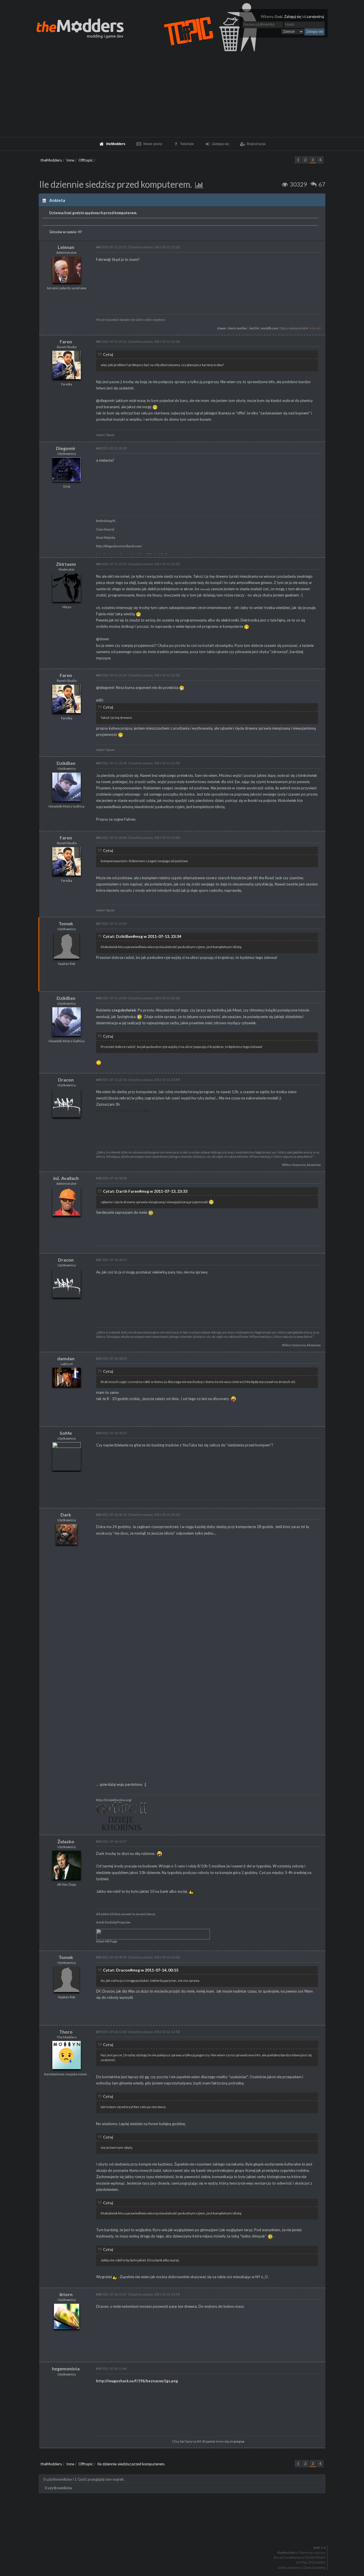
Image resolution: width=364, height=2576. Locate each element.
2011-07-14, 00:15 (111, 1260)
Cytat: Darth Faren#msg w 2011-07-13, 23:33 (145, 1191)
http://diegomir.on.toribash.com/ (119, 546)
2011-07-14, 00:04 (111, 1178)
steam (221, 328)
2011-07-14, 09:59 (111, 1957)
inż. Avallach (66, 1178)
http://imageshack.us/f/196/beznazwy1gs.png (137, 2381)
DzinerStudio (316, 2558)
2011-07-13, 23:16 (111, 341)
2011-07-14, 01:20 (111, 1515)
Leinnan (66, 247)
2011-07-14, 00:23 (111, 1433)
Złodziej (110, 1922)
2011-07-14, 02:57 (111, 1841)
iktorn (66, 2294)
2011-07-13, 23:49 (111, 998)
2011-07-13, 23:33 (111, 564)
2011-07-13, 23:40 (111, 838)
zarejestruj (315, 17)
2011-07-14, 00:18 (111, 1358)
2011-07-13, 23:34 (111, 763)
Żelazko (66, 1841)
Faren (66, 341)
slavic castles (237, 328)
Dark (66, 1515)
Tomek (66, 923)
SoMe (66, 1433)
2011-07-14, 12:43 (111, 2032)
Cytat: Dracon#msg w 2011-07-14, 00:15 (141, 1970)
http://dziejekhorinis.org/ (114, 1800)
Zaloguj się (293, 17)
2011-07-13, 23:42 (111, 923)
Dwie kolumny (315, 2568)
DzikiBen (66, 763)
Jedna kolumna (289, 2568)
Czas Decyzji (105, 529)
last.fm (254, 328)
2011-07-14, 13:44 (111, 2368)
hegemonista (66, 2368)
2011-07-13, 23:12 (111, 247)
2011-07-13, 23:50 (111, 1080)
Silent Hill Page (107, 1941)
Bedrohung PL (106, 521)
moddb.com (270, 328)
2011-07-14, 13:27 (111, 2294)
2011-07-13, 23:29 (111, 448)
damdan (66, 1358)
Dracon (66, 1080)
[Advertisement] (182, 94)
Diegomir (66, 448)
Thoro (66, 2032)
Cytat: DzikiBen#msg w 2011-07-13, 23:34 (142, 936)
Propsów (123, 1922)
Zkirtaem (66, 564)
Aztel (100, 1922)
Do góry (184, 2533)
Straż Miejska (106, 538)
